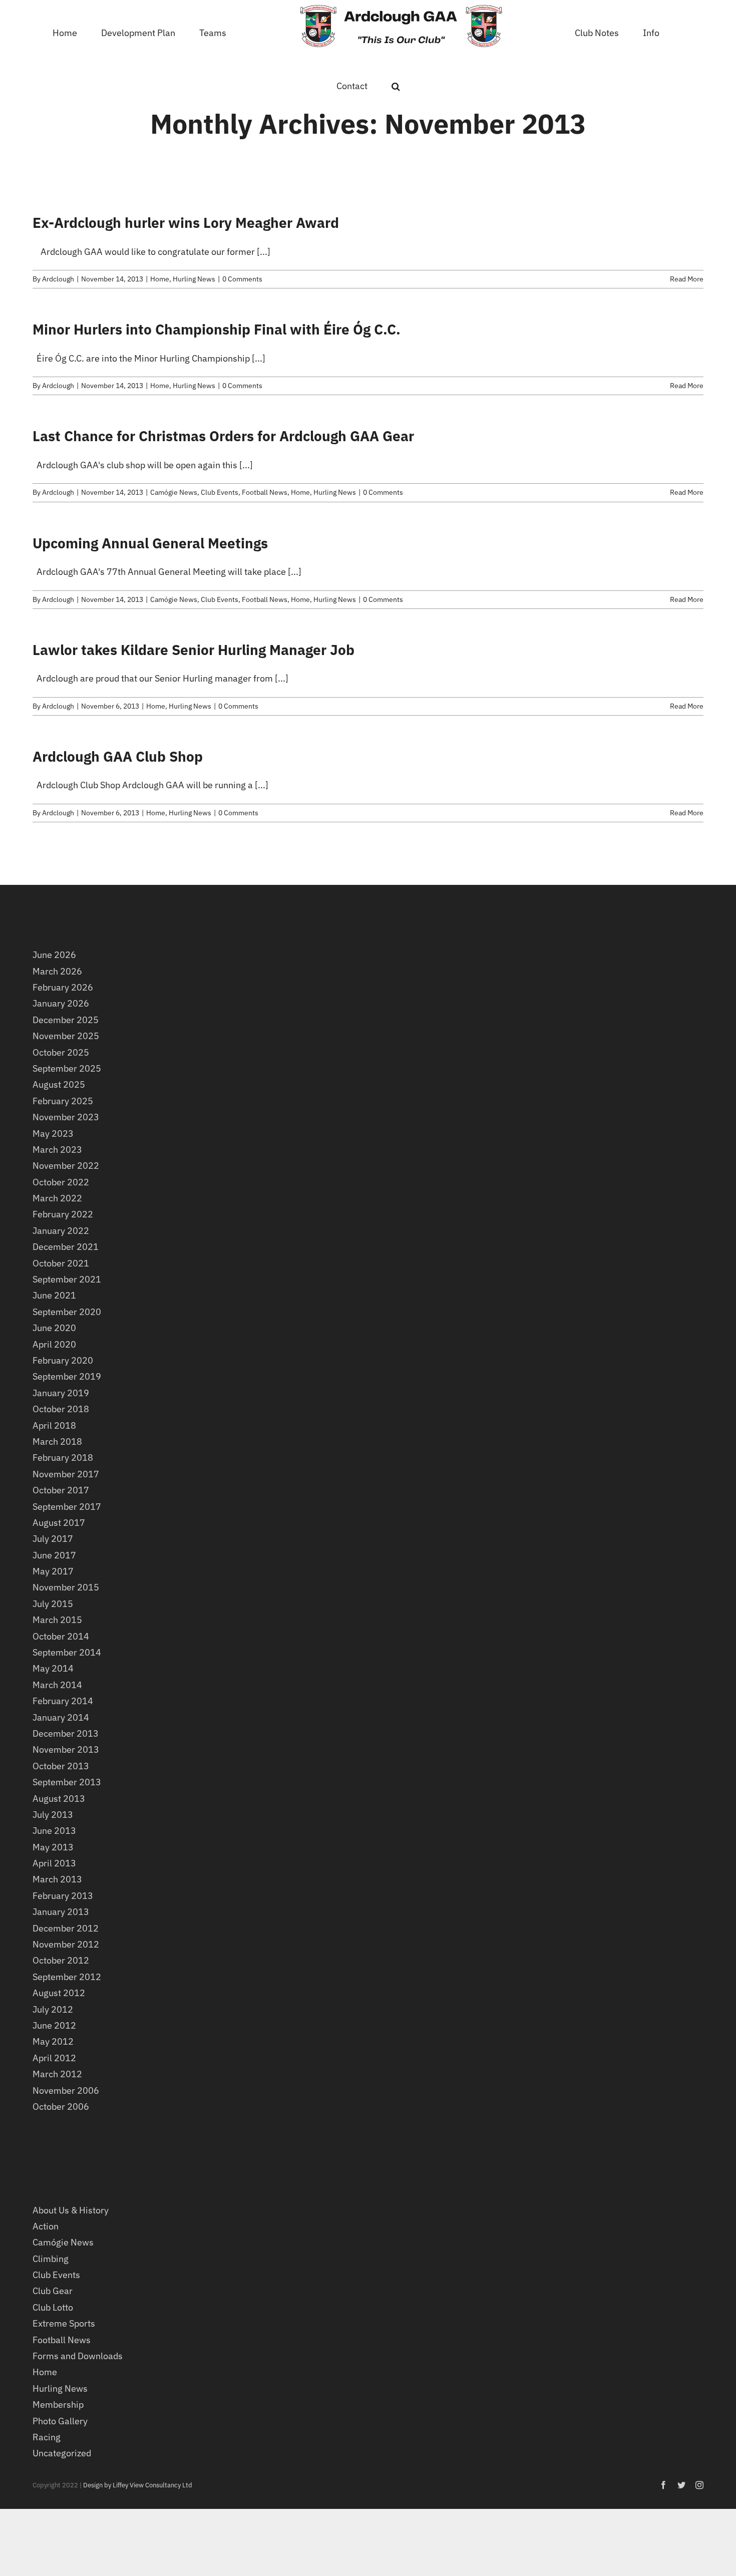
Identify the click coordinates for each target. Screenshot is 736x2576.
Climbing (51, 2259)
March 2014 (57, 1685)
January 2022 (61, 1231)
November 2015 (66, 1587)
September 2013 (67, 1782)
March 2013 (57, 1879)
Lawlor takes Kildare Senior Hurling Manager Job (194, 650)
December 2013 (66, 1733)
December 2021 (66, 1247)
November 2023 (66, 1117)
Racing (47, 2437)
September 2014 (67, 1652)
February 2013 (63, 1896)
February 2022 (63, 1214)
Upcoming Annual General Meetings (150, 543)
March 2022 (57, 1198)
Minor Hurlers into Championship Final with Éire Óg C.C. (217, 329)
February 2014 (63, 1701)
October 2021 (61, 1263)
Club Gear (53, 2291)
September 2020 (67, 1312)
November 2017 (66, 1474)
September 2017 (67, 1507)
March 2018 (57, 1441)
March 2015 (57, 1620)
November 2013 (66, 1749)
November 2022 (66, 1166)
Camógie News (174, 492)
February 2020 (63, 1360)
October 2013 (61, 1766)
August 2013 (59, 1799)
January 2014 (61, 1717)
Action (46, 2226)
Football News (265, 492)
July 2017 (53, 1539)
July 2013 (53, 1815)
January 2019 (61, 1393)
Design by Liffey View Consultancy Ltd (138, 2485)
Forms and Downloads (78, 2356)
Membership (58, 2404)
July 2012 (53, 2009)
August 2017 (59, 1523)
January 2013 (61, 1912)
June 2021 (54, 1295)
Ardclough (58, 279)
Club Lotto (53, 2307)
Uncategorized (62, 2453)
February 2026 (63, 987)
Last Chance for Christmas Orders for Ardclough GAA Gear (223, 436)
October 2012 (61, 1960)
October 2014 (61, 1636)
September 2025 (67, 1068)
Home (160, 279)
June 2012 (54, 2025)
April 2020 (54, 1344)
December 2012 (66, 1928)
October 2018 (61, 1409)
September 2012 (67, 1977)
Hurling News (194, 279)
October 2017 (61, 1490)
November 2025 (66, 1036)
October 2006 (61, 2107)
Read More (687, 279)
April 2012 (54, 2058)
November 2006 (66, 2090)
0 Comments (242, 279)
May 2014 (53, 1668)
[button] (665, 32)
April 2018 (54, 1425)
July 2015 (53, 1604)
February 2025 (63, 1101)
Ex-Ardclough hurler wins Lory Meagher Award (186, 223)
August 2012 (59, 1993)
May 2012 (53, 2041)
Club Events (220, 492)
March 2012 (57, 2074)
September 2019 (67, 1376)
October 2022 (61, 1182)
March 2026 (57, 971)
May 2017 (53, 1571)
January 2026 (61, 1003)
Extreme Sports (64, 2323)
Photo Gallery (60, 2421)
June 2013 (54, 1831)
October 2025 (61, 1052)
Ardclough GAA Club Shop (118, 756)
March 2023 (57, 1150)
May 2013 (53, 1847)
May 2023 (53, 1134)
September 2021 (67, 1279)
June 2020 (54, 1328)
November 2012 (66, 1944)
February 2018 (63, 1458)
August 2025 (59, 1084)
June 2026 (54, 955)
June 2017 (54, 1555)
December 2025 (66, 1020)
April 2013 (54, 1863)
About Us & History (71, 2210)
